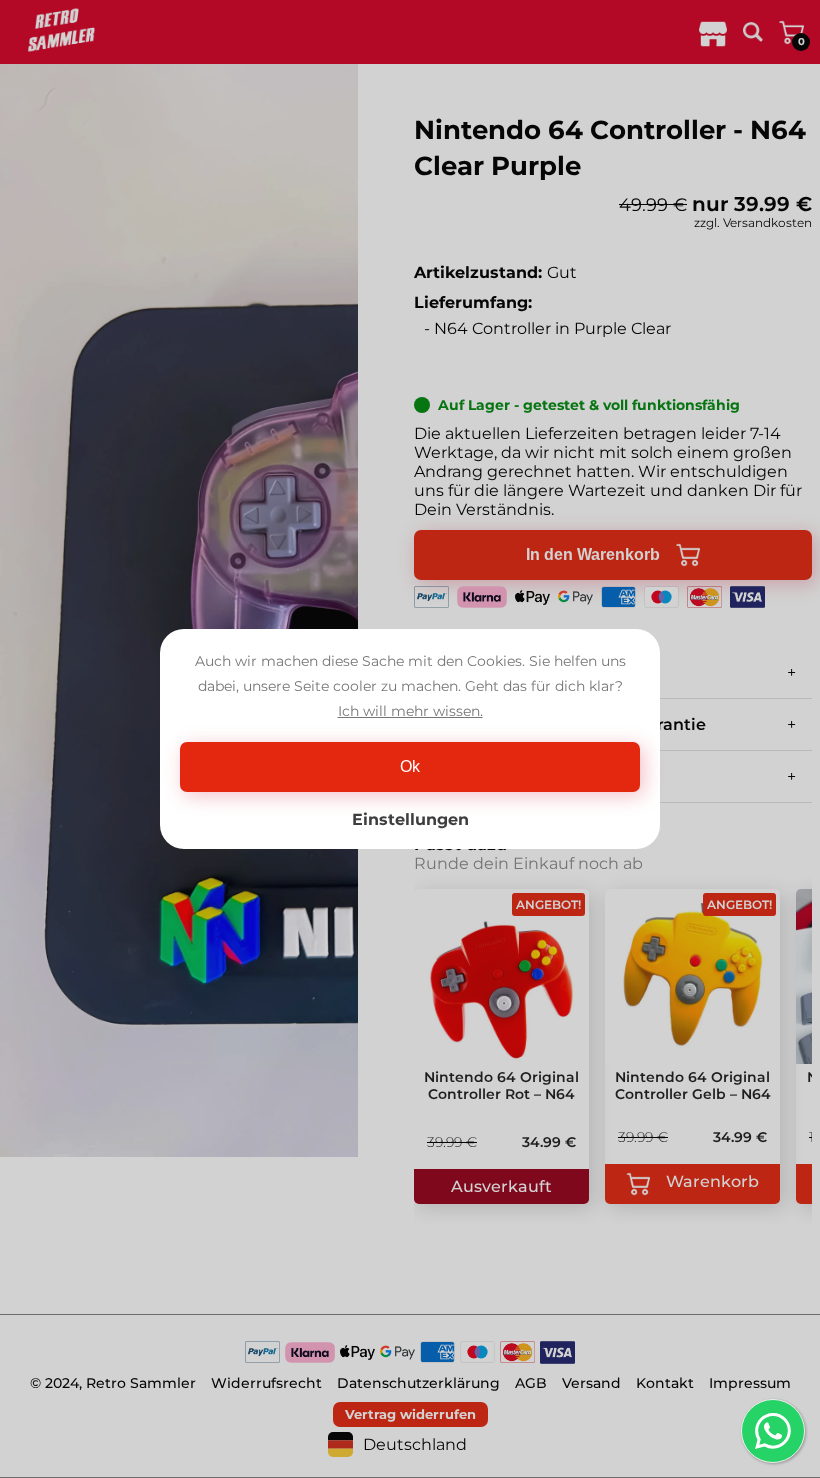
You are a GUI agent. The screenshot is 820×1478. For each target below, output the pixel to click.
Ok (410, 766)
